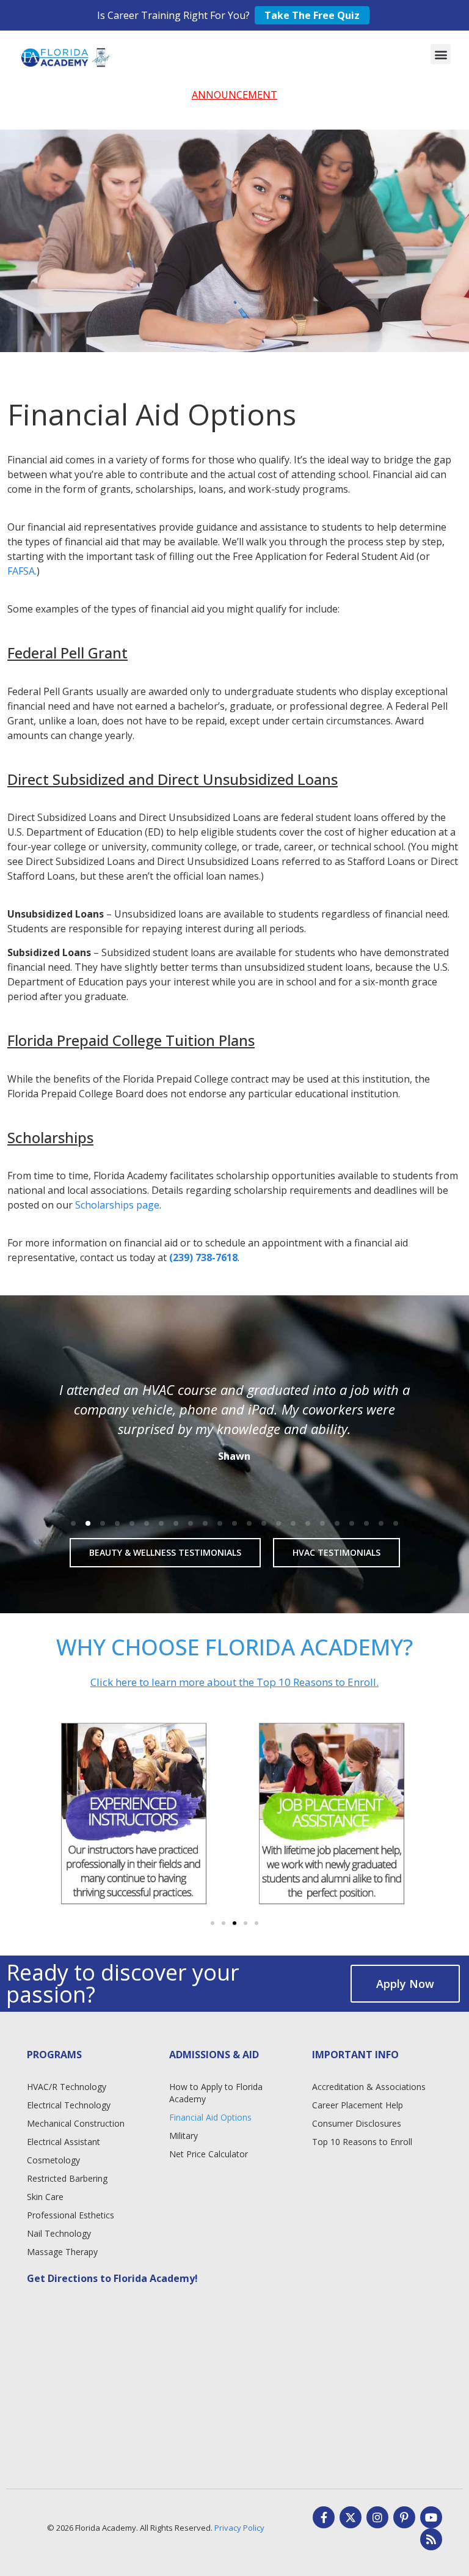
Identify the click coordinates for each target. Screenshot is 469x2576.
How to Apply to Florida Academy (216, 2093)
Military (184, 2136)
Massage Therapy (62, 2252)
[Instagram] (377, 2517)
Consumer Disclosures (357, 2123)
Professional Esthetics (71, 2215)
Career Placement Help (358, 2105)
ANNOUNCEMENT (234, 95)
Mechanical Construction (76, 2123)
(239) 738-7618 (203, 1257)
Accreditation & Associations (369, 2087)
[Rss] (431, 2539)
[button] (441, 54)
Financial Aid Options (210, 2117)
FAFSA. (22, 571)
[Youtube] (431, 2517)
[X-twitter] (351, 2517)
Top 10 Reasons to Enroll (362, 2142)
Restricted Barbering (67, 2178)
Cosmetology (53, 2160)
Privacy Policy (239, 2528)
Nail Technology (59, 2233)
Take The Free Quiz (312, 15)
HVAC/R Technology (67, 2087)
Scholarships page (117, 1205)
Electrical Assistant (64, 2142)
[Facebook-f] (324, 2517)
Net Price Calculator (209, 2154)
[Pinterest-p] (404, 2517)
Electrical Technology (69, 2105)
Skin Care (45, 2197)
